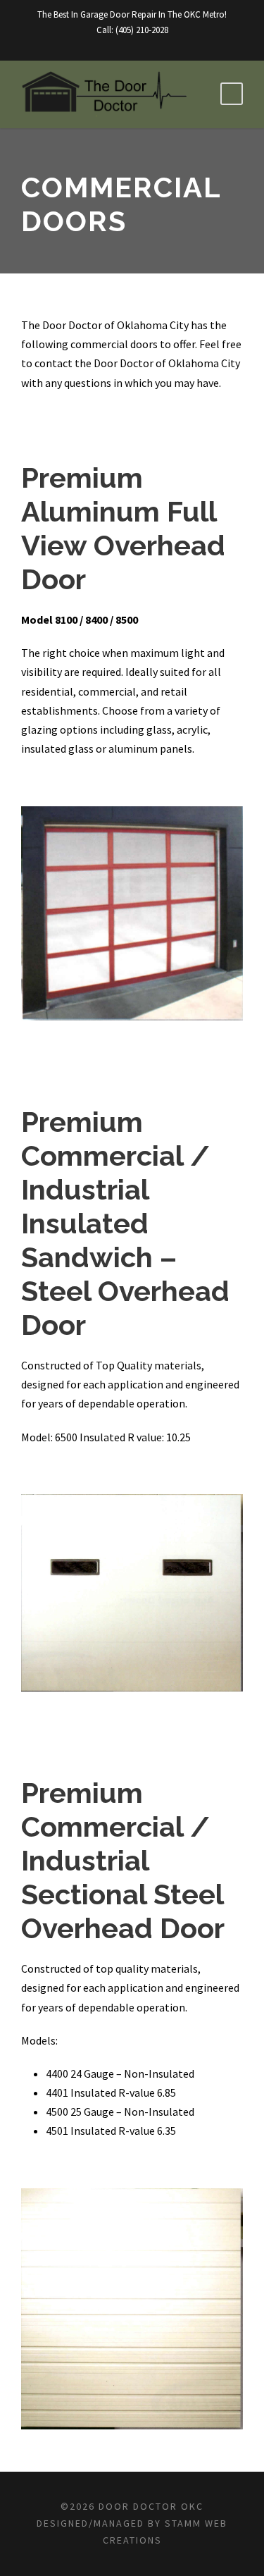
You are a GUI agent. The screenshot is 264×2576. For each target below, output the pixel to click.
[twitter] (144, 45)
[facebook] (120, 45)
